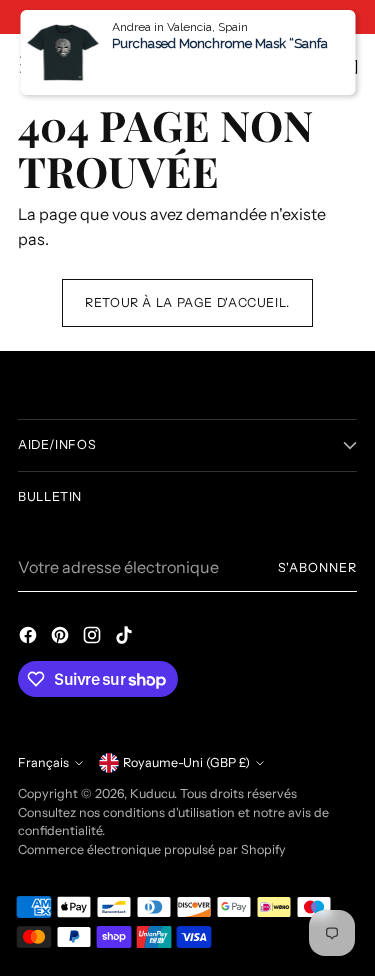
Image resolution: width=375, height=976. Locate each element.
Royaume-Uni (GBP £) (186, 762)
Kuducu (152, 793)
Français (43, 762)
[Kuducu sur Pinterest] (62, 638)
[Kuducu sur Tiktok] (126, 638)
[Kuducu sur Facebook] (30, 638)
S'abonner (317, 567)
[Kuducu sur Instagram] (94, 638)
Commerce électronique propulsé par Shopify (152, 849)
